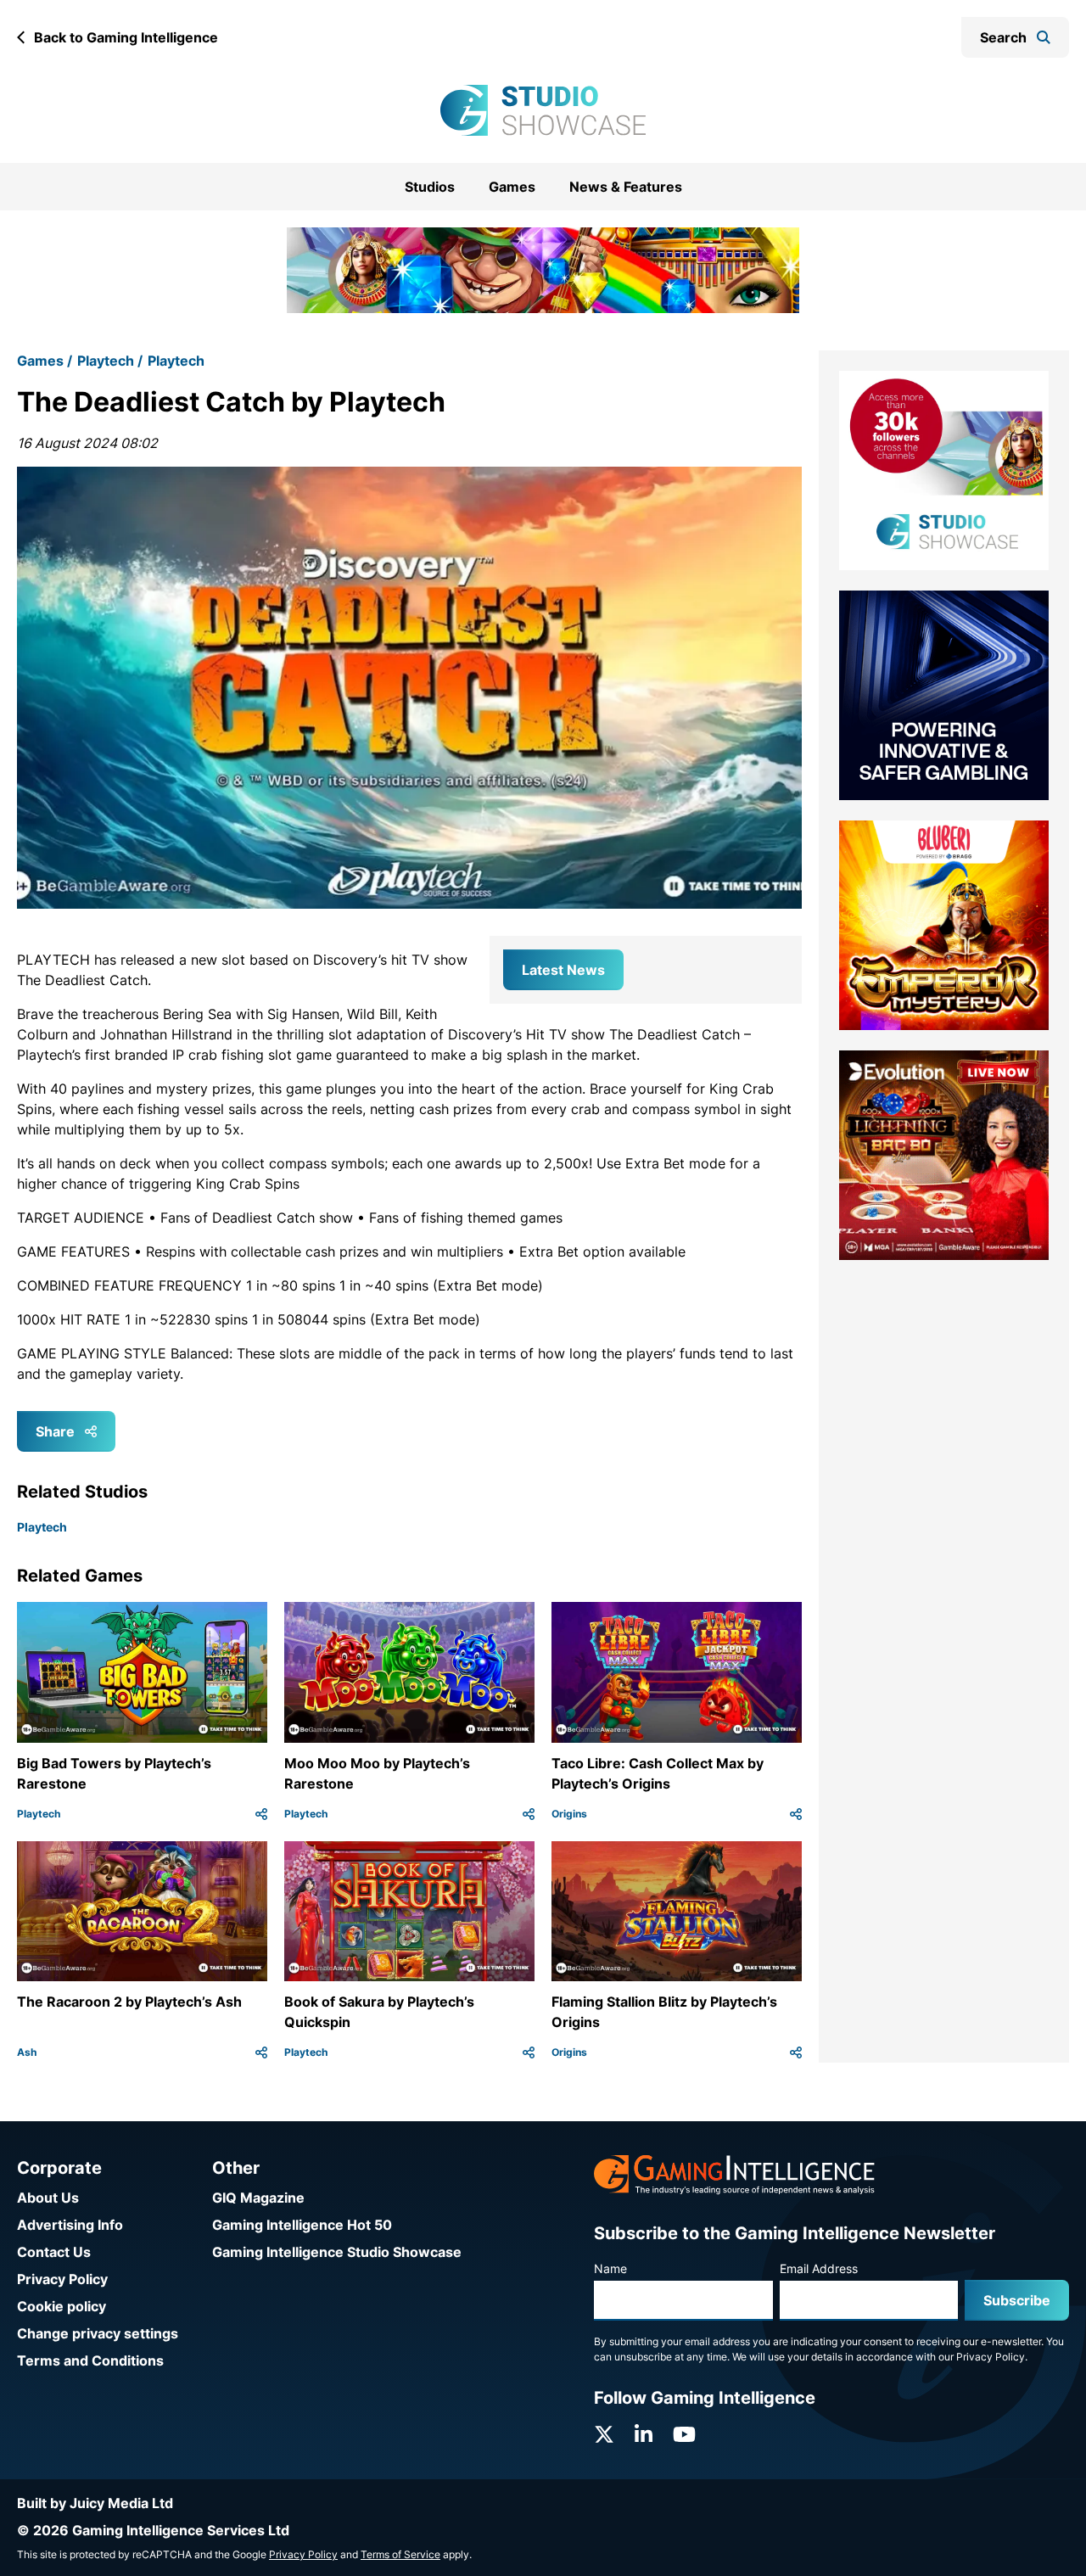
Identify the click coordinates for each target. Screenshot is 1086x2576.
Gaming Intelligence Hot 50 (302, 2225)
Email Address (819, 2268)
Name (610, 2268)
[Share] (261, 1792)
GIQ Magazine (258, 2198)
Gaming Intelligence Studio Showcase (337, 2252)
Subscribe (1017, 2300)
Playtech (106, 339)
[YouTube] (684, 2435)
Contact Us (54, 2252)
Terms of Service (400, 2554)
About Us (48, 2198)
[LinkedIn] (644, 2435)
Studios (430, 187)
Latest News (563, 948)
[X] (604, 2435)
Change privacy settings (98, 2333)
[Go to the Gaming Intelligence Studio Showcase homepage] (543, 110)
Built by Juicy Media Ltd (95, 2503)
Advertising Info (70, 2225)
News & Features (626, 187)
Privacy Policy (62, 2279)
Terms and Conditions (90, 2360)
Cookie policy (62, 2306)
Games (512, 187)
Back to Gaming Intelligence (126, 37)
